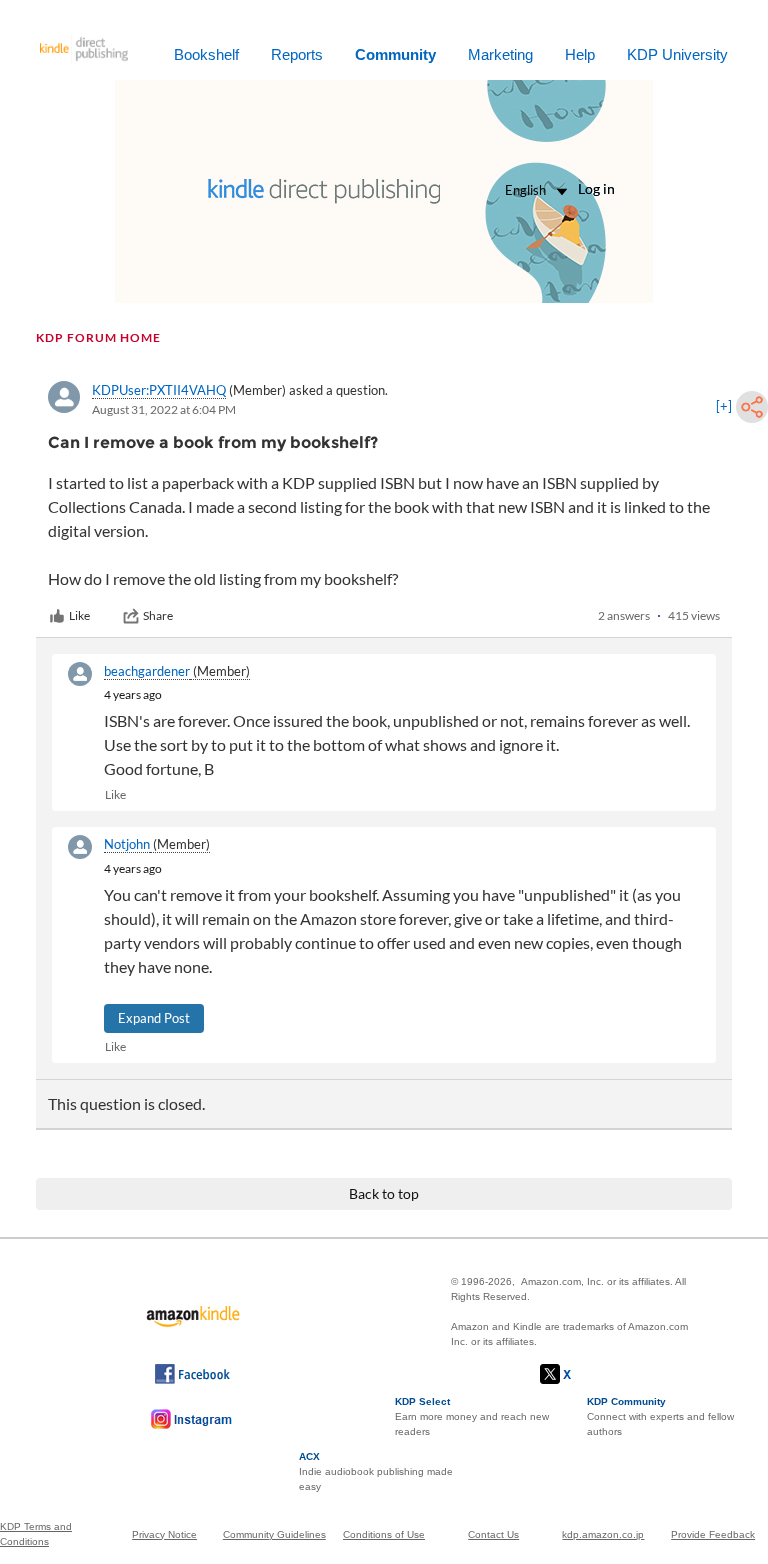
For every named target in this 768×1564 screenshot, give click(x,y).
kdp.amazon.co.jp (603, 1534)
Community (395, 54)
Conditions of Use (384, 1534)
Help (580, 54)
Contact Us (493, 1534)
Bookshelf (206, 54)
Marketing (500, 54)
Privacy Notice (164, 1534)
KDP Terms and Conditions (36, 1534)
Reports (297, 54)
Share (158, 615)
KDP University (677, 54)
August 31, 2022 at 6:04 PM (164, 409)
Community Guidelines (274, 1534)
